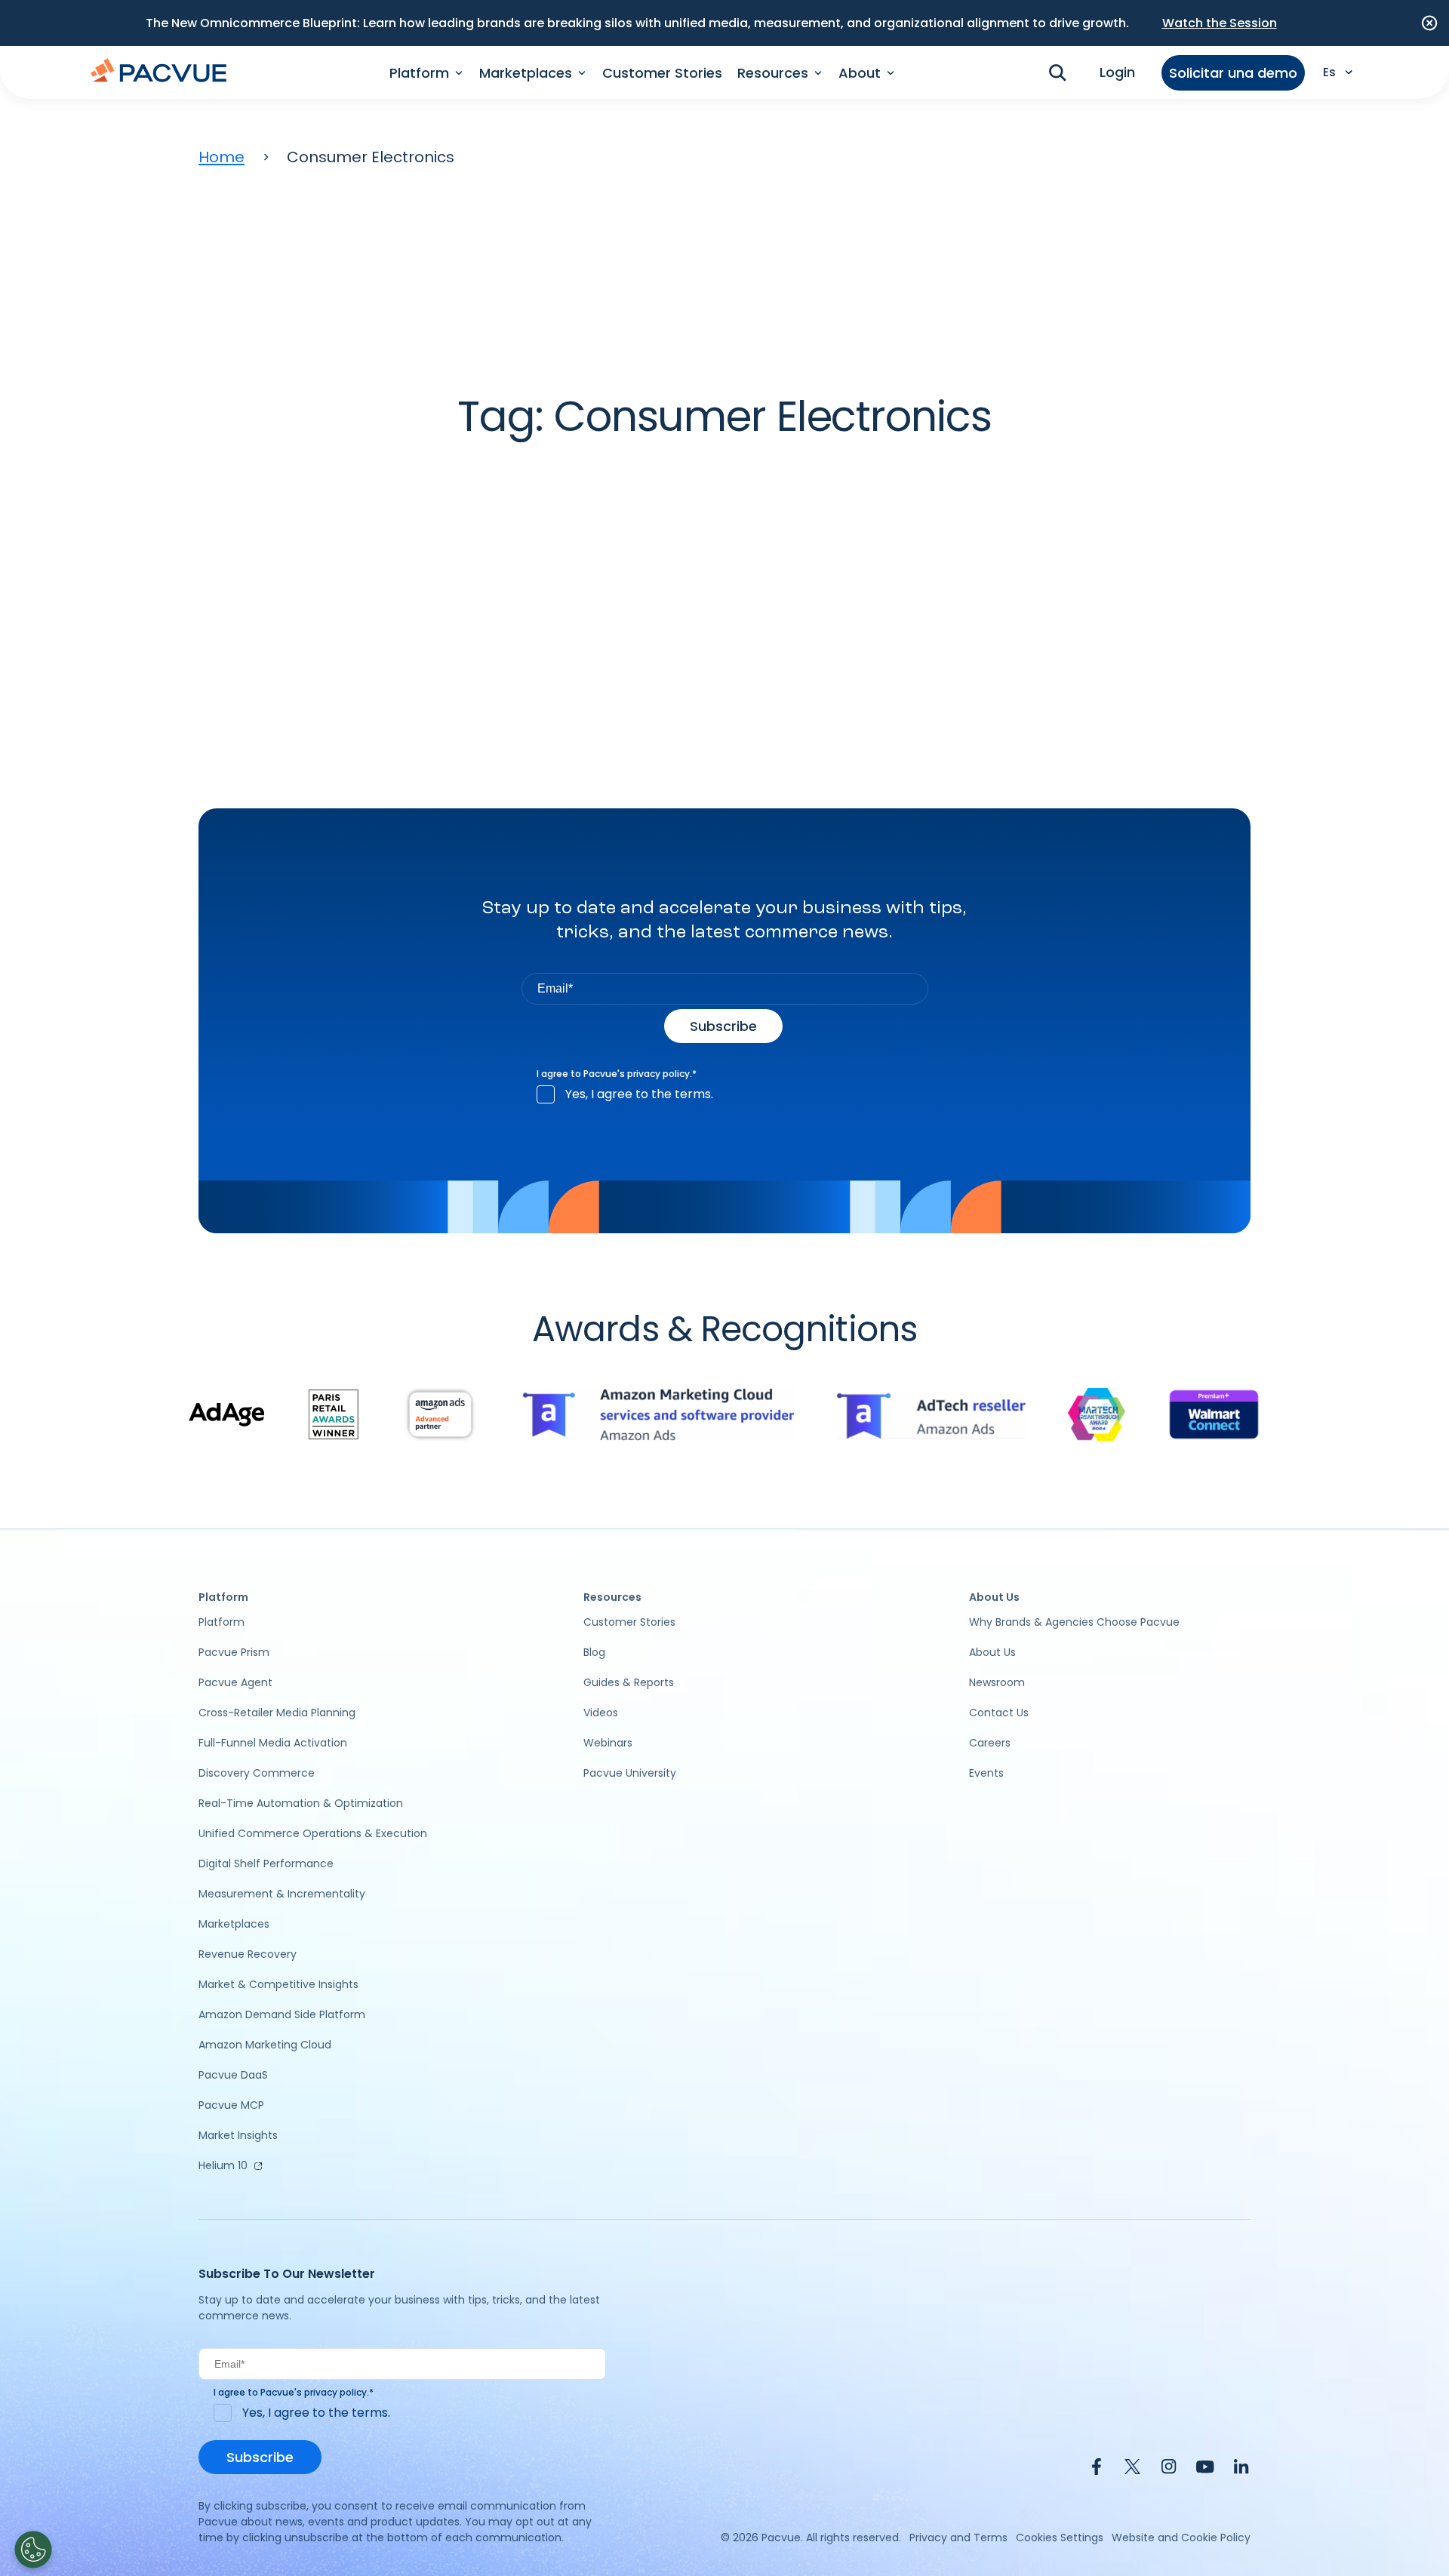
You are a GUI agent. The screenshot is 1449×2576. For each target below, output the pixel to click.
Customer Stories (662, 73)
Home (222, 157)
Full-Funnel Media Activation (273, 1743)
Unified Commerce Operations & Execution (313, 1833)
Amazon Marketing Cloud (265, 2045)
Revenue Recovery (248, 1954)
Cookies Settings (1060, 2538)
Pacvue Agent (235, 1682)
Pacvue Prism (234, 1652)
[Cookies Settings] (33, 2550)
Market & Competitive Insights (278, 1984)
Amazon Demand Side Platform (282, 2014)
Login (1117, 72)
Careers (990, 1743)
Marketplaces (234, 1924)
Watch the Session (1220, 23)
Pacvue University (630, 1773)
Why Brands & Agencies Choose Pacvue (1074, 1622)
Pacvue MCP (231, 2105)
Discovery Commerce (257, 1773)
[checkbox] (725, 1094)
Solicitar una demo (1233, 73)
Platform (222, 1622)
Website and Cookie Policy (1181, 2538)
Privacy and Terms (958, 2538)
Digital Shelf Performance (266, 1864)
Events (986, 1773)
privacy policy (658, 1074)
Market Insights (238, 2135)
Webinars (608, 1743)
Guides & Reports (629, 1682)
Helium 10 (223, 2165)
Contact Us (999, 1713)
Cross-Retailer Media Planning (277, 1713)
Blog (594, 1652)
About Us (992, 1652)
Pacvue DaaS (233, 2075)
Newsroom (997, 1682)
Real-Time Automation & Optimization (301, 1803)
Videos (601, 1713)
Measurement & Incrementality (282, 1894)
